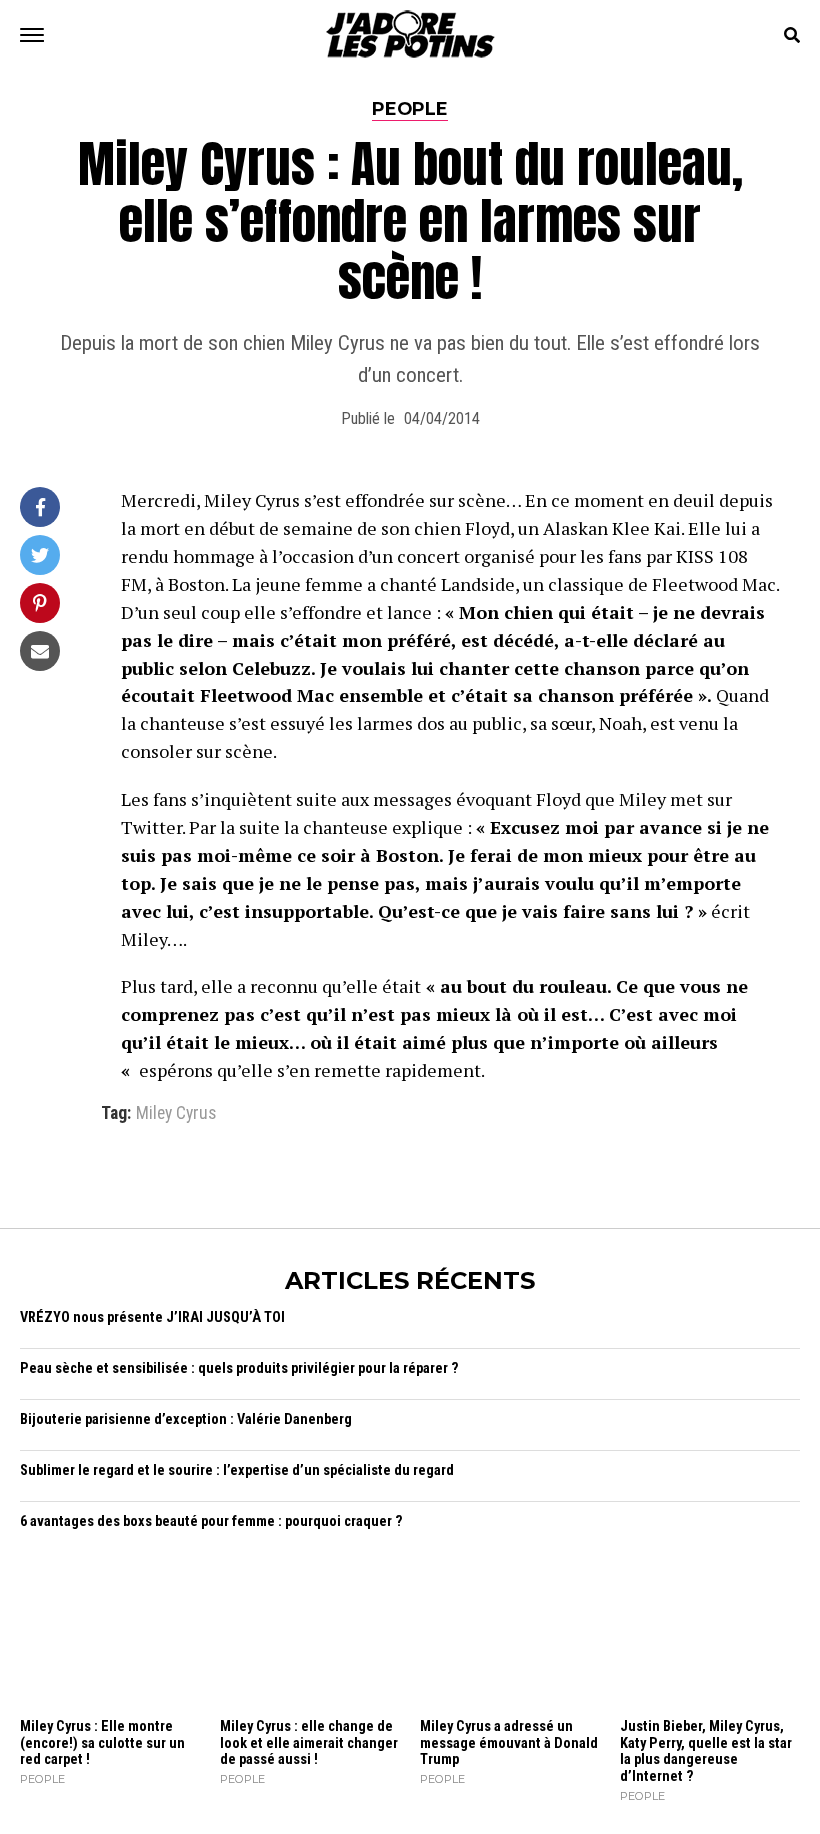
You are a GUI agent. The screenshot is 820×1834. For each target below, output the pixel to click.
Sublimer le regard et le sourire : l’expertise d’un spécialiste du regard (237, 1470)
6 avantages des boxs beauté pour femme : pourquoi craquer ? (211, 1521)
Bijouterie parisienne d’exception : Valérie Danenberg (186, 1419)
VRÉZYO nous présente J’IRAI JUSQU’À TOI (152, 1317)
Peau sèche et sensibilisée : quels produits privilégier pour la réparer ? (239, 1368)
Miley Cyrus (176, 1114)
